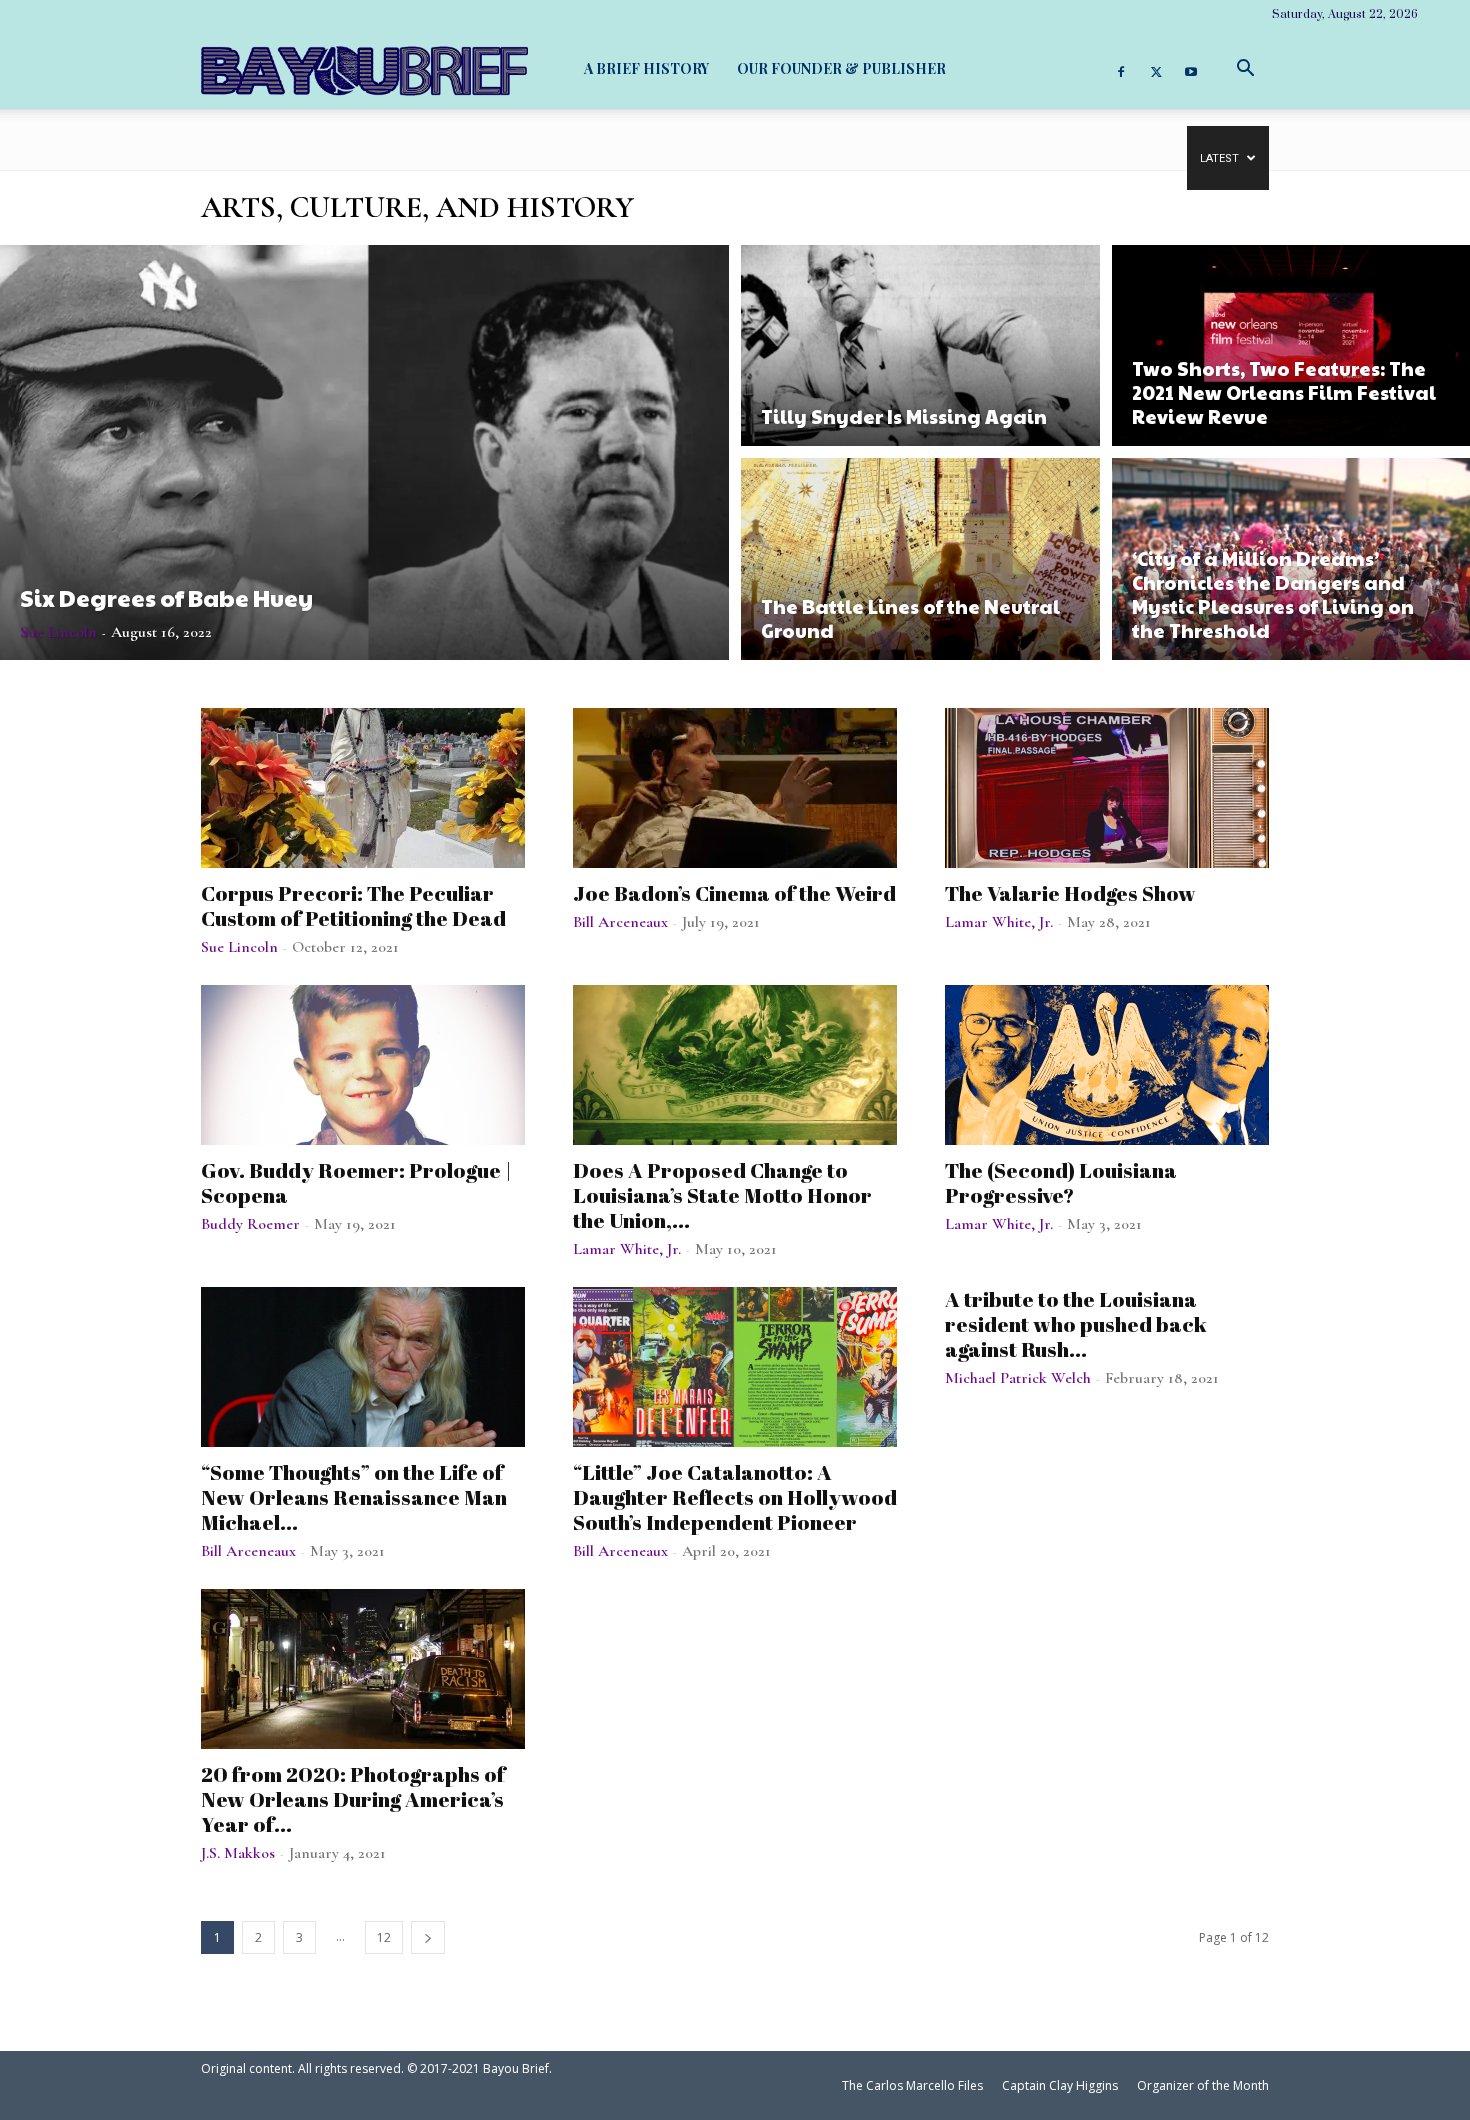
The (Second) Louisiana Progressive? (1061, 1182)
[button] (1245, 68)
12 (384, 1937)
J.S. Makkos (238, 1853)
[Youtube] (1191, 69)
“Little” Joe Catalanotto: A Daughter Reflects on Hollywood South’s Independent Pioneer (735, 1497)
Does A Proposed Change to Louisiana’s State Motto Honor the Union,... (722, 1195)
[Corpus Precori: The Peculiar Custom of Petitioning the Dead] (363, 788)
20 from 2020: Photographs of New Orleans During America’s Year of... (353, 1799)
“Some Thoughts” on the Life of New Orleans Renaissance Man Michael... (354, 1497)
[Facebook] (1121, 69)
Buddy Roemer (250, 1224)
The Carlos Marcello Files (912, 2085)
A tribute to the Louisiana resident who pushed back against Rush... (1076, 1324)
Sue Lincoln (58, 632)
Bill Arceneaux (620, 922)
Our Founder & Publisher (841, 68)
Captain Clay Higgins (1060, 2085)
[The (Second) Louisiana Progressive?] (1107, 1065)
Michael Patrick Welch (1018, 1378)
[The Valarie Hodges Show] (1107, 788)
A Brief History (646, 68)
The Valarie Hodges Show (1070, 893)
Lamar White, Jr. (999, 922)
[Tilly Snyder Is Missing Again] (920, 342)
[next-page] (428, 1937)
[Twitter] (1156, 69)
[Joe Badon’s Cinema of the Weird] (735, 788)
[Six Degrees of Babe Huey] (364, 452)
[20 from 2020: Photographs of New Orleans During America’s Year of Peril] (363, 1669)
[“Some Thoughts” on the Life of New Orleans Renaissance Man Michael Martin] (363, 1367)
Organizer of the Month (1203, 2085)
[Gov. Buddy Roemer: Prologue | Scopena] (363, 1065)
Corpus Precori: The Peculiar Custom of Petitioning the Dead (353, 905)
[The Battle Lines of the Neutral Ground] (920, 561)
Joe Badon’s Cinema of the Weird (734, 893)
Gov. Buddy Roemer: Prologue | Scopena (356, 1182)
